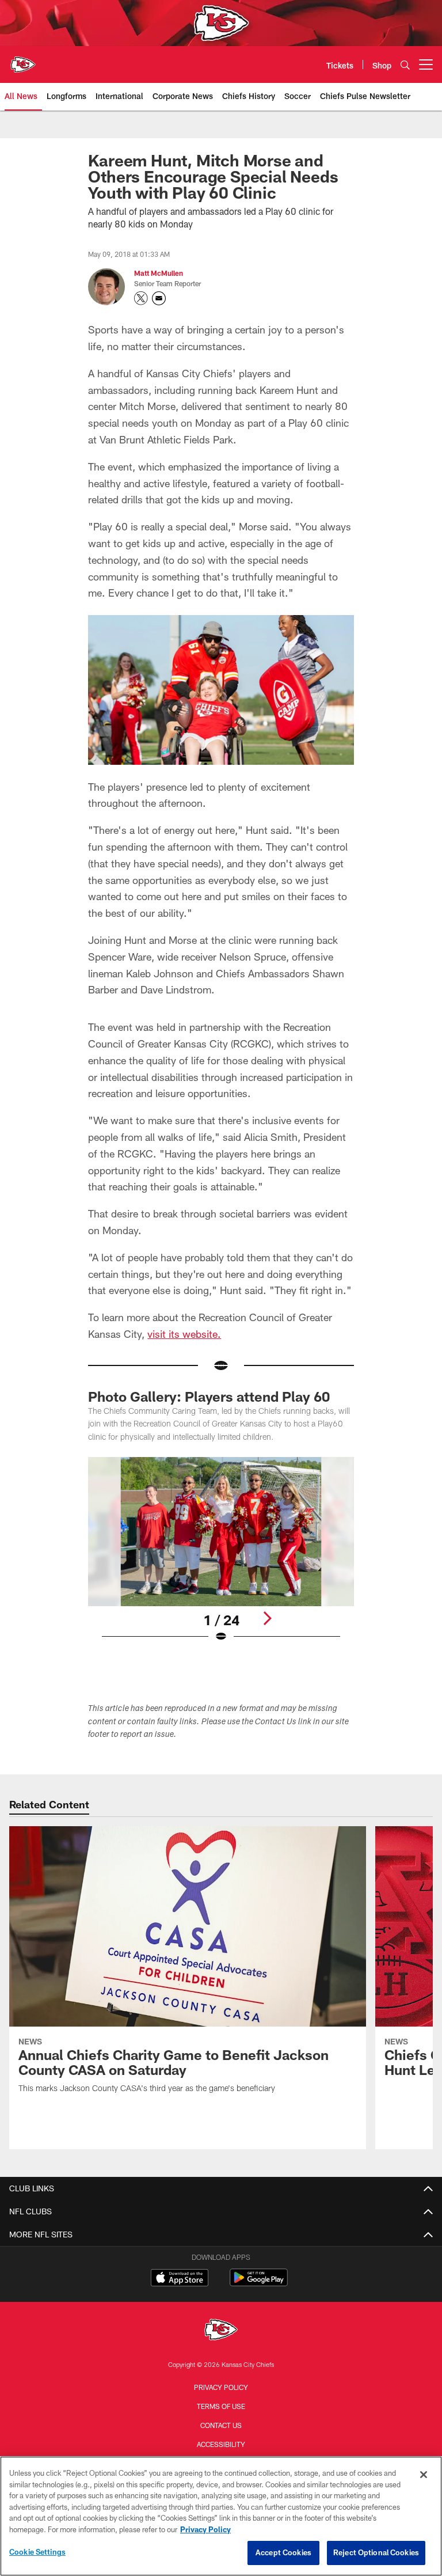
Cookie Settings (37, 2552)
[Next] (267, 1618)
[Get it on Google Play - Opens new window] (259, 2283)
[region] (221, 2516)
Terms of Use (221, 2406)
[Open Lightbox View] (221, 1557)
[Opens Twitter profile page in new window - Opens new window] (141, 298)
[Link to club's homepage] (23, 60)
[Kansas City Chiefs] (221, 2331)
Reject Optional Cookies (376, 2552)
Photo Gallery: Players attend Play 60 (209, 1396)
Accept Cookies (283, 2552)
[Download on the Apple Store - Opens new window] (180, 2279)
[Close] (424, 2475)
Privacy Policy (221, 2387)
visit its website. (184, 1334)
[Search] (405, 65)
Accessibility (221, 2444)
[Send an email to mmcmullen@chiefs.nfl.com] (159, 298)
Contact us (221, 2425)
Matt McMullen (159, 273)
